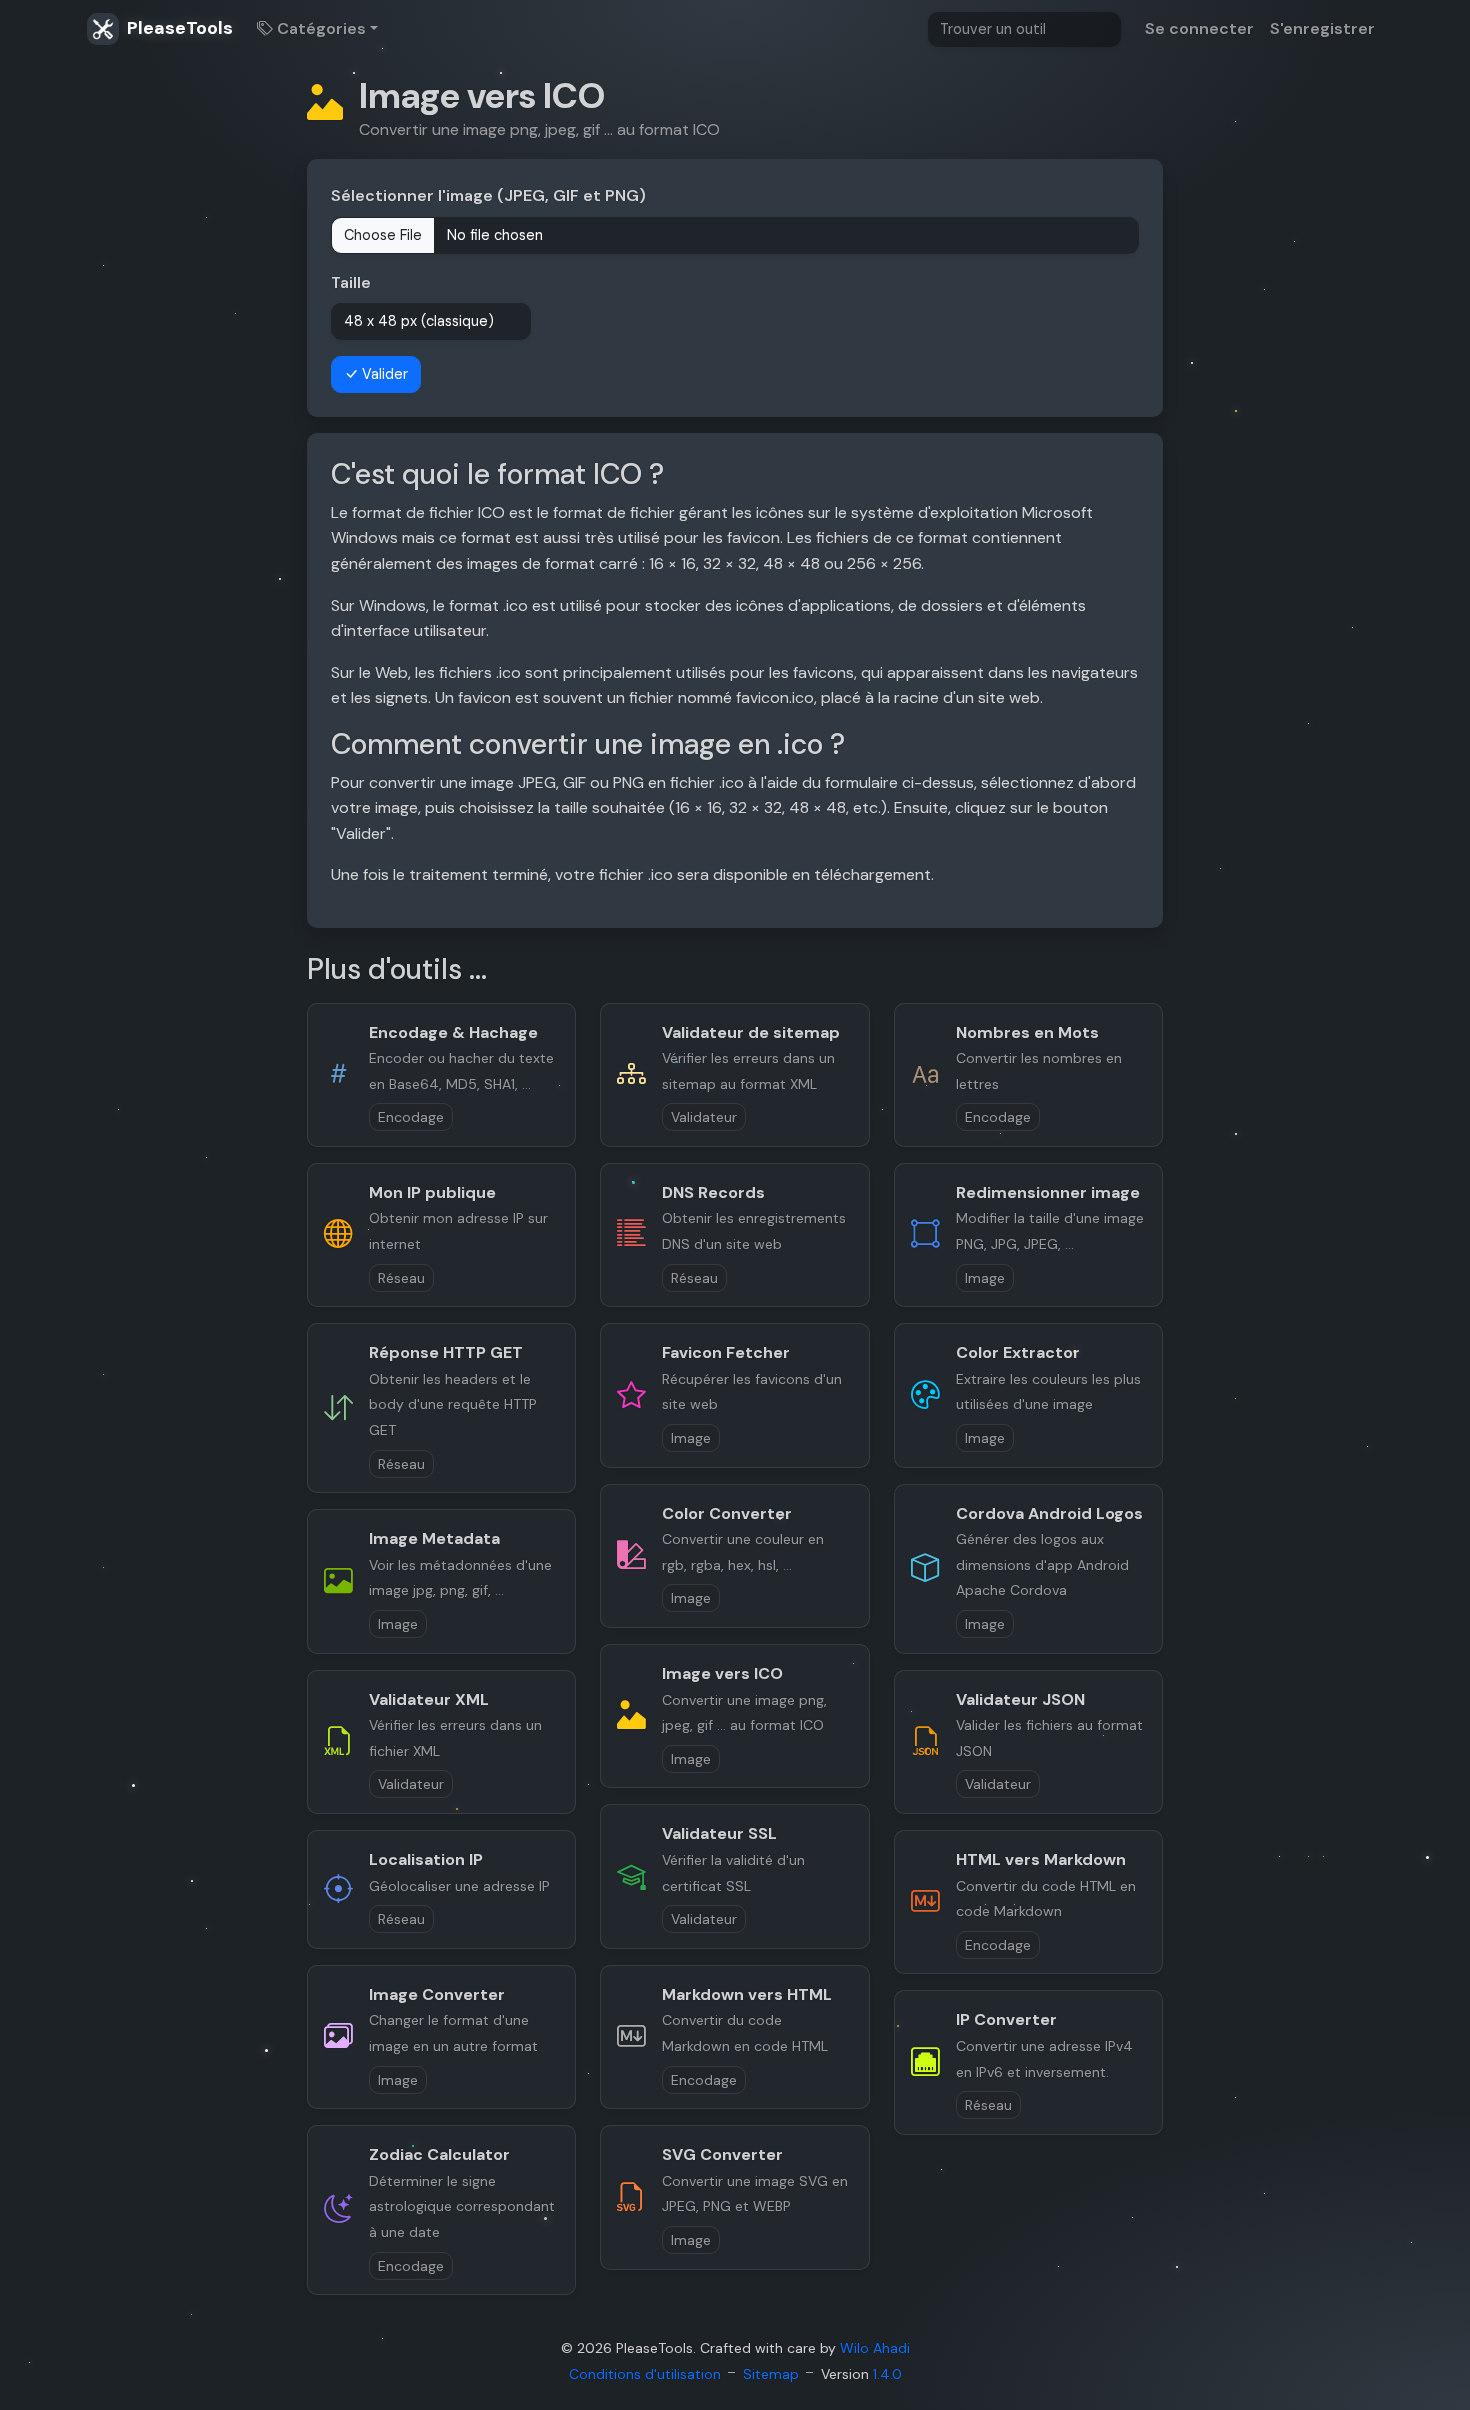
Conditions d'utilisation (645, 2374)
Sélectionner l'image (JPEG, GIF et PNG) (488, 195)
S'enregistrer (1322, 28)
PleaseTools (178, 28)
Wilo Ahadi (875, 2348)
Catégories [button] (319, 28)
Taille (351, 282)
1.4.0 (887, 2374)
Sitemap (771, 2374)
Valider (383, 374)
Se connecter (1199, 28)
